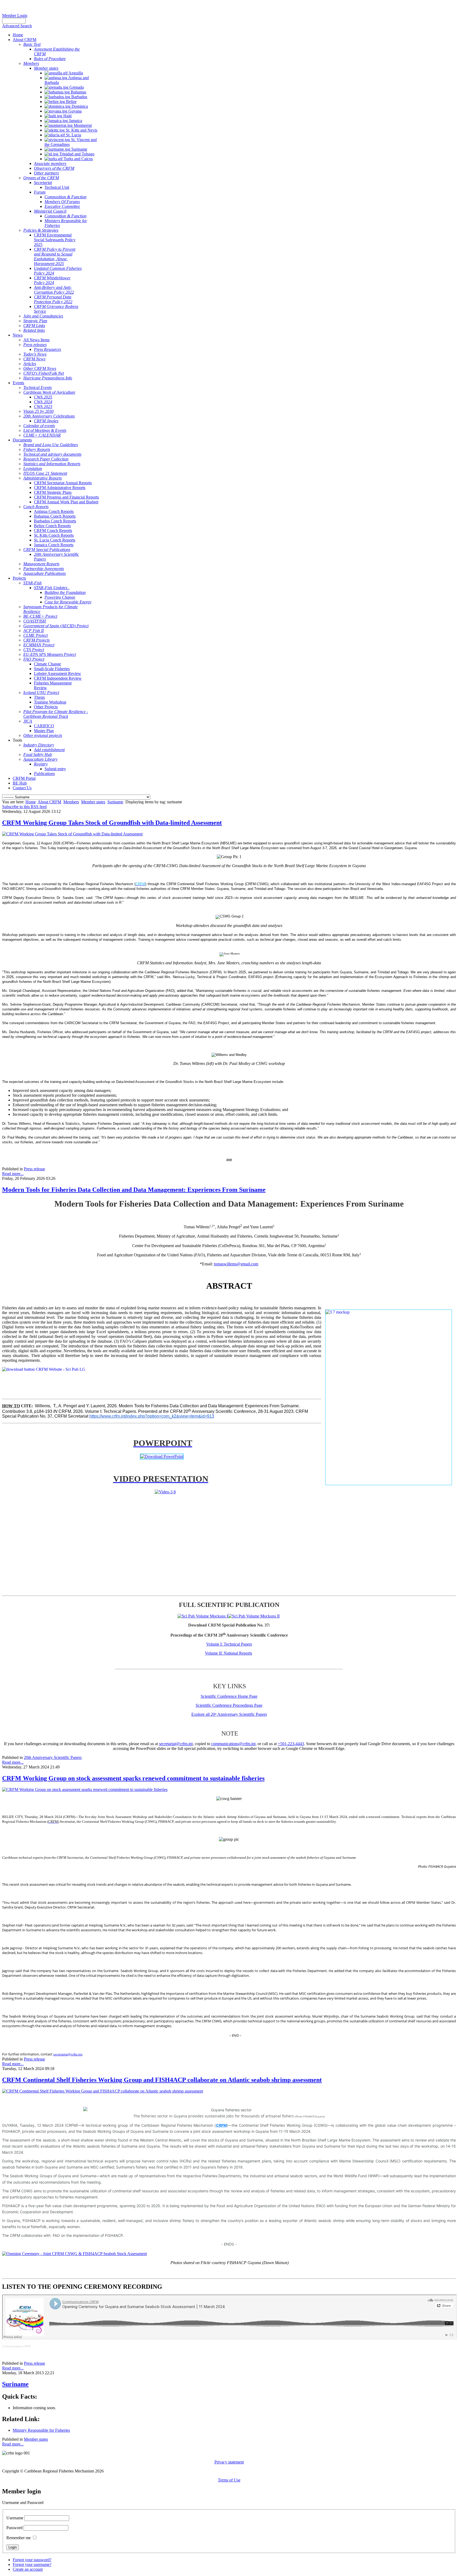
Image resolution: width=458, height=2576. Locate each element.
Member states (93, 802)
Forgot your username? (32, 2564)
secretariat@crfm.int (176, 1744)
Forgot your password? (32, 2560)
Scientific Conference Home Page (229, 1696)
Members (71, 802)
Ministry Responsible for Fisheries (41, 2430)
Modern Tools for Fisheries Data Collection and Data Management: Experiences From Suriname (134, 1190)
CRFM (221, 2125)
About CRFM (49, 802)
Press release (34, 1169)
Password (14, 2528)
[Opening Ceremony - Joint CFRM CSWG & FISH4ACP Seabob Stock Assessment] (74, 2254)
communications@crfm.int (233, 1744)
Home (31, 802)
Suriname (115, 802)
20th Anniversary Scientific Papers (53, 1757)
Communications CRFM (16, 2346)
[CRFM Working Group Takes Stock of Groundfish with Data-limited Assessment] (72, 834)
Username (15, 2518)
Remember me (19, 2538)
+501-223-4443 (291, 1744)
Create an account (28, 2569)
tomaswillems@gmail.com (236, 1264)
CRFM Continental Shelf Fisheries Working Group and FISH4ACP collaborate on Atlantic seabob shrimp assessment (162, 2080)
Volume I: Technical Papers (229, 1644)
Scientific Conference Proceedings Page (229, 1705)
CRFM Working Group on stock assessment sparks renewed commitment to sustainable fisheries (133, 1778)
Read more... (13, 1174)
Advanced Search (17, 26)
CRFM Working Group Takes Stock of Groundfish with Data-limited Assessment (112, 823)
